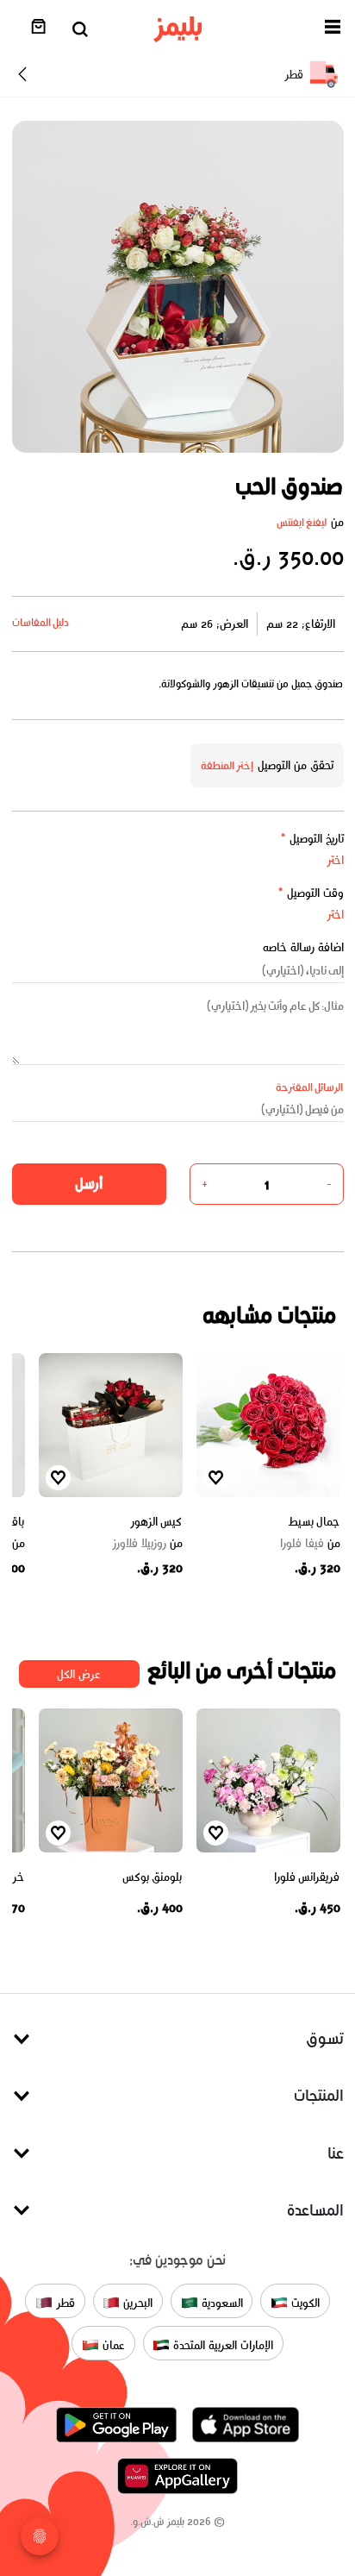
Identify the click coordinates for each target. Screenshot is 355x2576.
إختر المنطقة (227, 765)
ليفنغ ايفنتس (302, 522)
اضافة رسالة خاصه (303, 947)
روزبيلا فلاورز (147, 1544)
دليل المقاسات (41, 622)
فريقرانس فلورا (307, 1877)
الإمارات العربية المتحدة (221, 2344)
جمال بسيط (314, 1522)
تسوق (325, 2038)
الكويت (304, 2302)
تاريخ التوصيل (312, 839)
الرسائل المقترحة (310, 1087)
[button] (333, 30)
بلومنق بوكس (153, 1877)
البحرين (136, 2302)
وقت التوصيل (311, 893)
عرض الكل (79, 1674)
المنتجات (319, 2095)
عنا (336, 2153)
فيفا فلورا (310, 1544)
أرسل (89, 1183)
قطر (64, 2302)
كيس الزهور (156, 1522)
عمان (112, 2344)
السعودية (221, 2302)
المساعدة (315, 2210)
